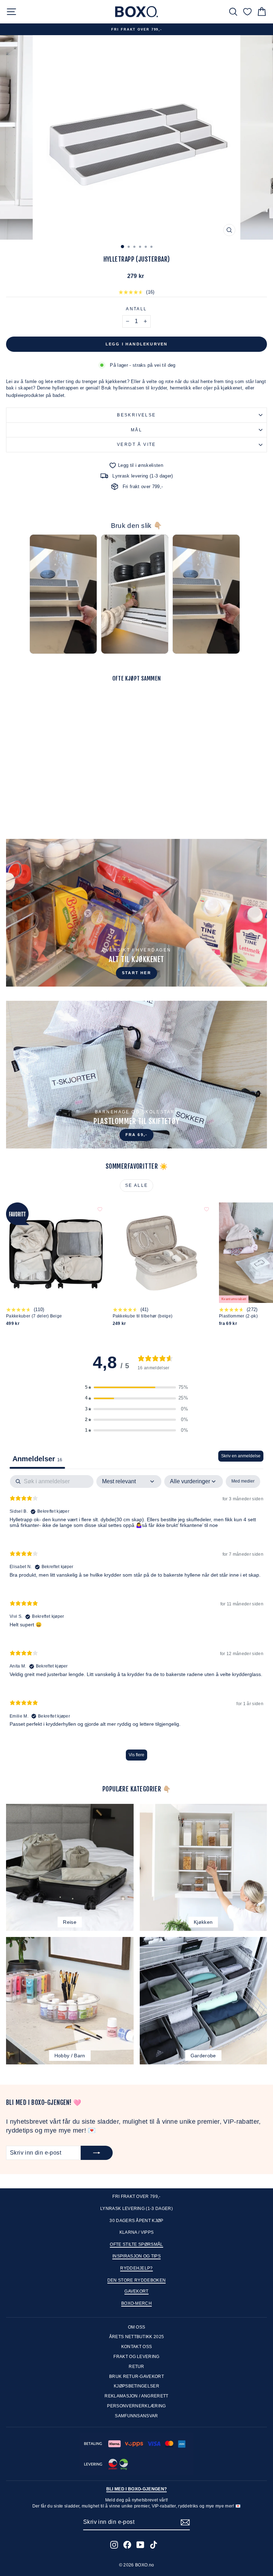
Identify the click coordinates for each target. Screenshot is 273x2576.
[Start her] (136, 913)
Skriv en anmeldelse (241, 1456)
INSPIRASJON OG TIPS (136, 2256)
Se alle (137, 1185)
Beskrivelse (136, 415)
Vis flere (136, 1755)
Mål (136, 430)
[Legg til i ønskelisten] (100, 699)
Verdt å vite (136, 444)
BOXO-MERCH (136, 2303)
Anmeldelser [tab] (37, 1459)
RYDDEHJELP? (136, 2268)
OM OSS (137, 2327)
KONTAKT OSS (137, 2347)
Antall (136, 309)
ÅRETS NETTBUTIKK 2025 (137, 2337)
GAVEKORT (136, 2291)
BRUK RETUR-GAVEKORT (136, 2376)
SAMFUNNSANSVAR (136, 2416)
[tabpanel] (136, 1621)
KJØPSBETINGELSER (136, 2386)
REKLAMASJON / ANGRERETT (136, 2396)
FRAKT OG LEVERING (136, 2357)
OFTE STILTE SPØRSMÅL (136, 2244)
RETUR (136, 2367)
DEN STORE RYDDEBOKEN (137, 2280)
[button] (136, 1387)
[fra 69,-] (136, 1075)
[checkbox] (243, 1481)
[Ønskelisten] (247, 12)
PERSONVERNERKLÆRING (136, 2406)
